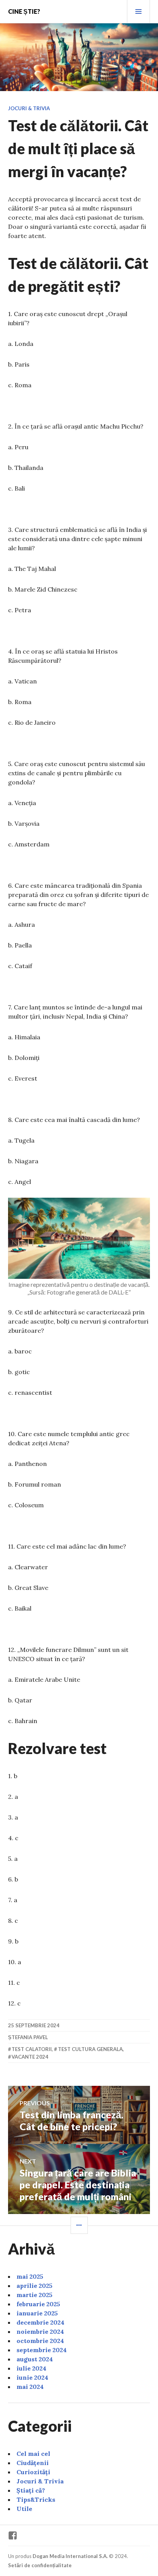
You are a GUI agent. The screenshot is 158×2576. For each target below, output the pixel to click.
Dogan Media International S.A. (70, 2556)
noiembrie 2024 (40, 2331)
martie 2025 (35, 2295)
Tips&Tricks (36, 2499)
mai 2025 (30, 2276)
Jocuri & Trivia (29, 108)
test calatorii (32, 2049)
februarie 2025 (38, 2304)
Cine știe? (24, 11)
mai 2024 (30, 2387)
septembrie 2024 (42, 2350)
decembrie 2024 (40, 2322)
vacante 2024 (30, 2057)
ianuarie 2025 (37, 2313)
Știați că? (31, 2490)
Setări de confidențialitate (40, 2565)
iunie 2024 (32, 2377)
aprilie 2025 (35, 2286)
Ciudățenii (33, 2463)
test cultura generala (90, 2049)
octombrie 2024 (40, 2341)
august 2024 (35, 2359)
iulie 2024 (31, 2368)
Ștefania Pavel (28, 2037)
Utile (24, 2509)
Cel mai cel (33, 2454)
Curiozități (33, 2472)
